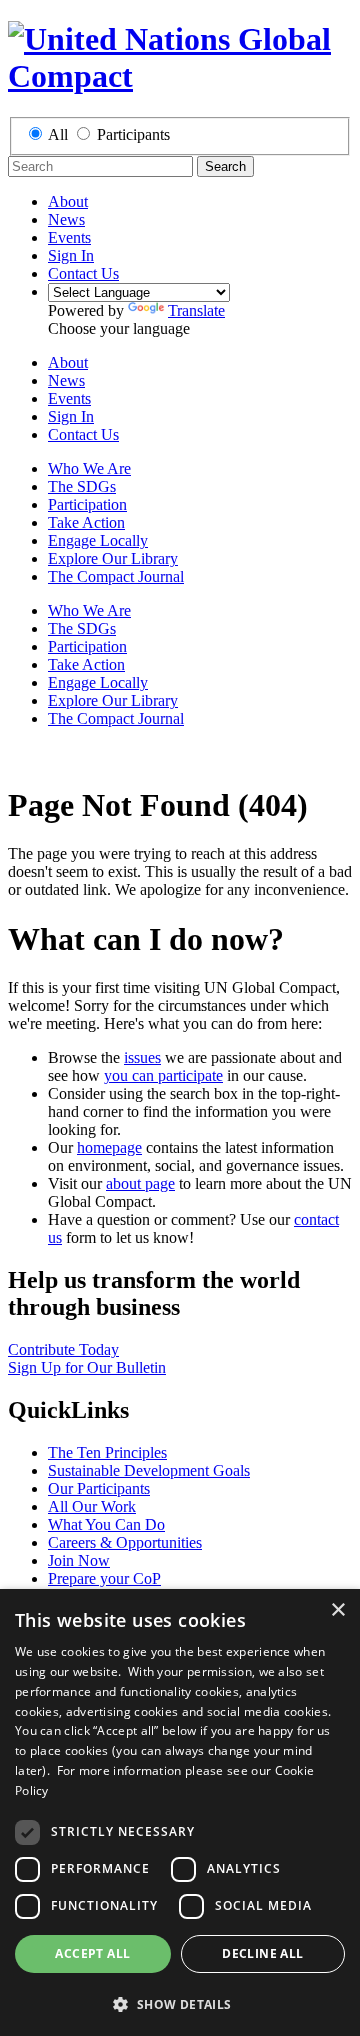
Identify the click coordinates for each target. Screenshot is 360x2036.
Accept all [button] (92, 1953)
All (58, 134)
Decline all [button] (262, 1953)
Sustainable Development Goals (149, 1470)
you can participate (163, 1075)
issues (142, 1057)
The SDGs (82, 486)
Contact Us (83, 273)
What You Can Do (106, 1524)
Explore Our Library (113, 558)
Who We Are (89, 468)
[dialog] (180, 1812)
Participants (133, 134)
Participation (87, 504)
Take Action (86, 522)
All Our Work (92, 1506)
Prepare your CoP (104, 1578)
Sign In (71, 255)
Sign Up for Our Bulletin (87, 1367)
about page (140, 1183)
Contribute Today (63, 1349)
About (68, 201)
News (66, 219)
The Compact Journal (116, 576)
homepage (109, 1147)
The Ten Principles (107, 1452)
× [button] (337, 1610)
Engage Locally (98, 540)
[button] (180, 2003)
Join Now (79, 1560)
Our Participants (99, 1488)
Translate (196, 310)
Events (69, 237)
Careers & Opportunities (125, 1542)
